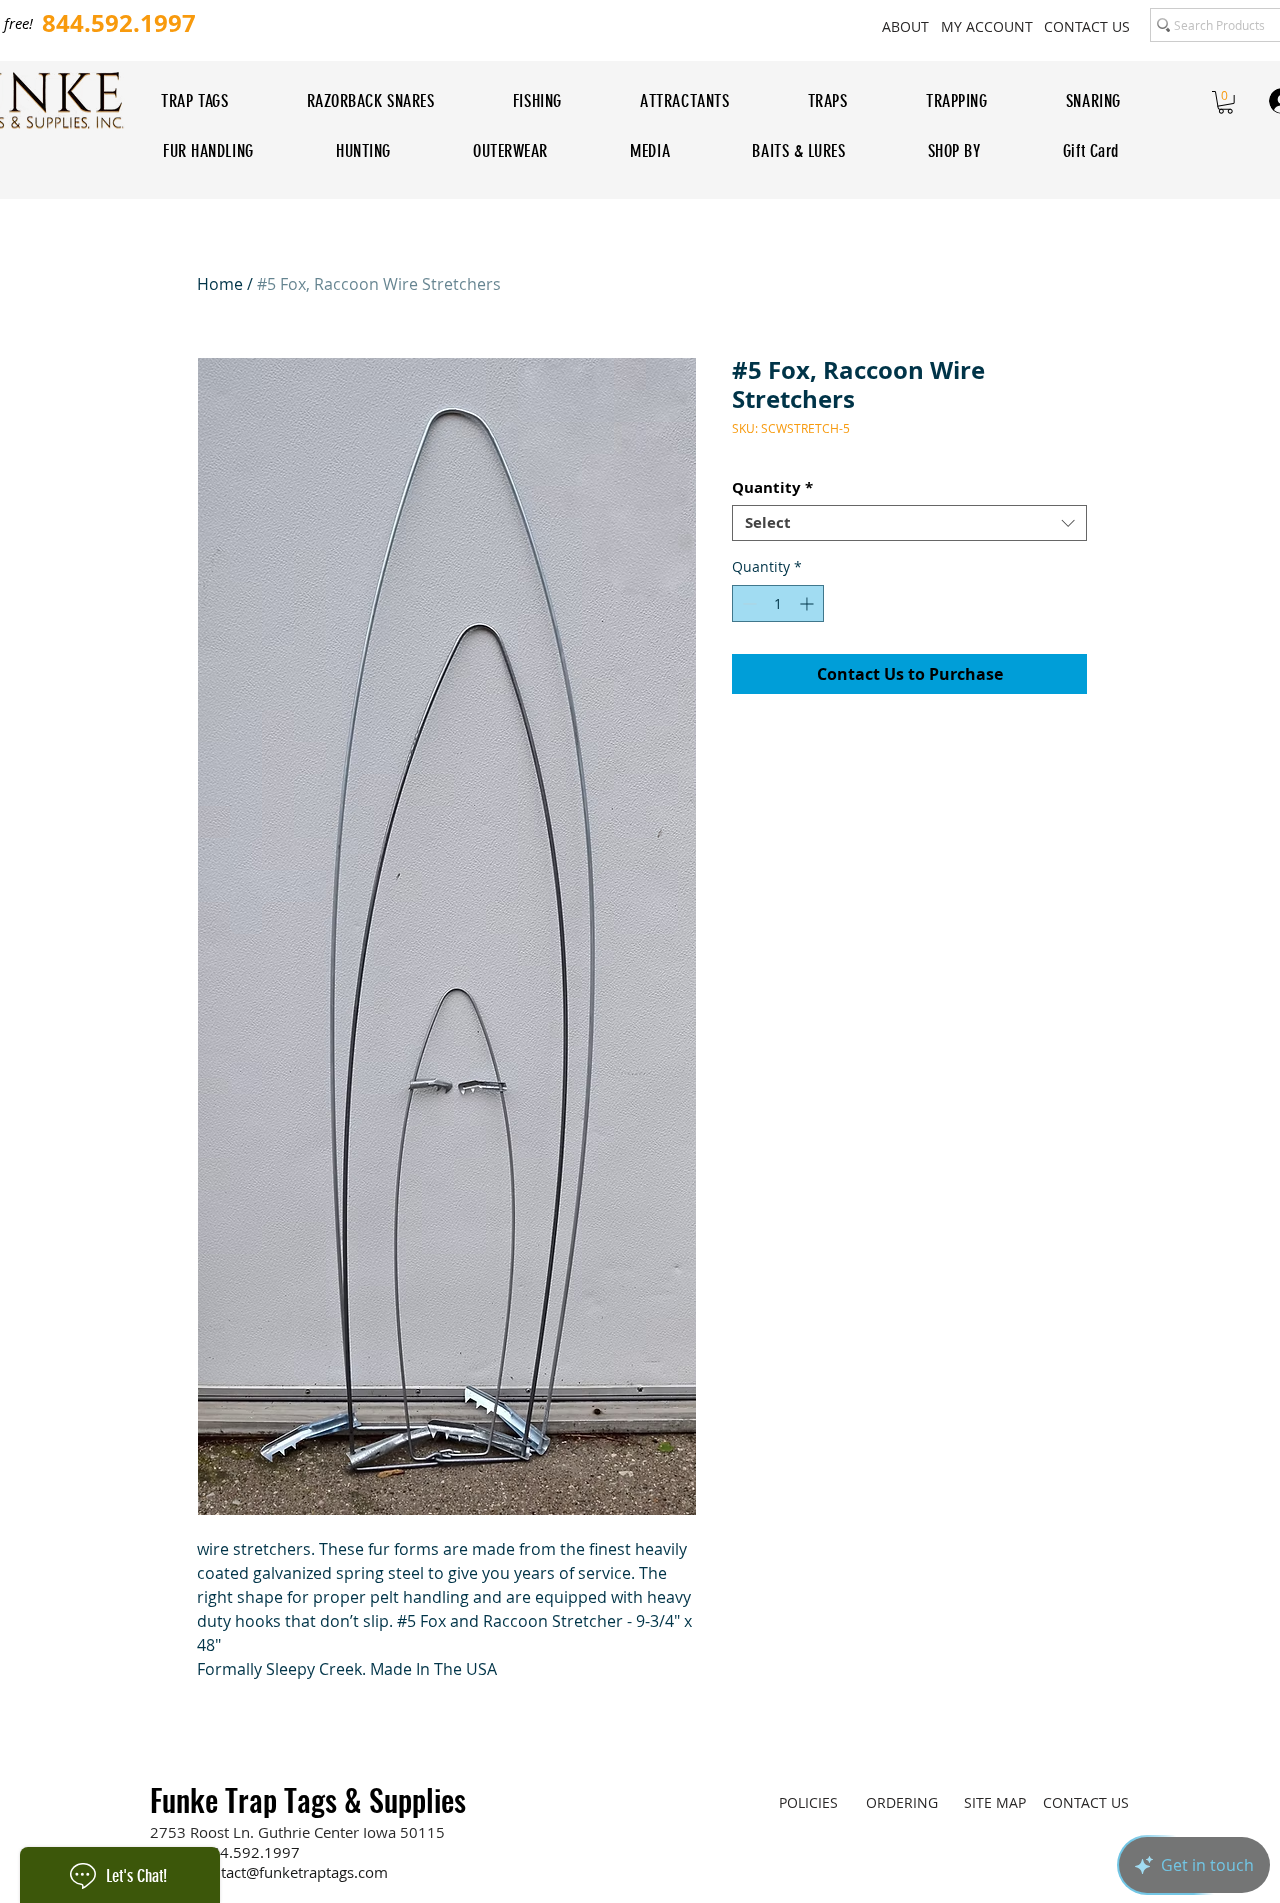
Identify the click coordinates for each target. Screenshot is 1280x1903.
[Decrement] (747, 603)
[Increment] (808, 603)
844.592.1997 (251, 1852)
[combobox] (909, 523)
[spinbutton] (778, 603)
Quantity (772, 488)
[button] (1225, 102)
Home (220, 284)
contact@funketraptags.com (292, 1872)
